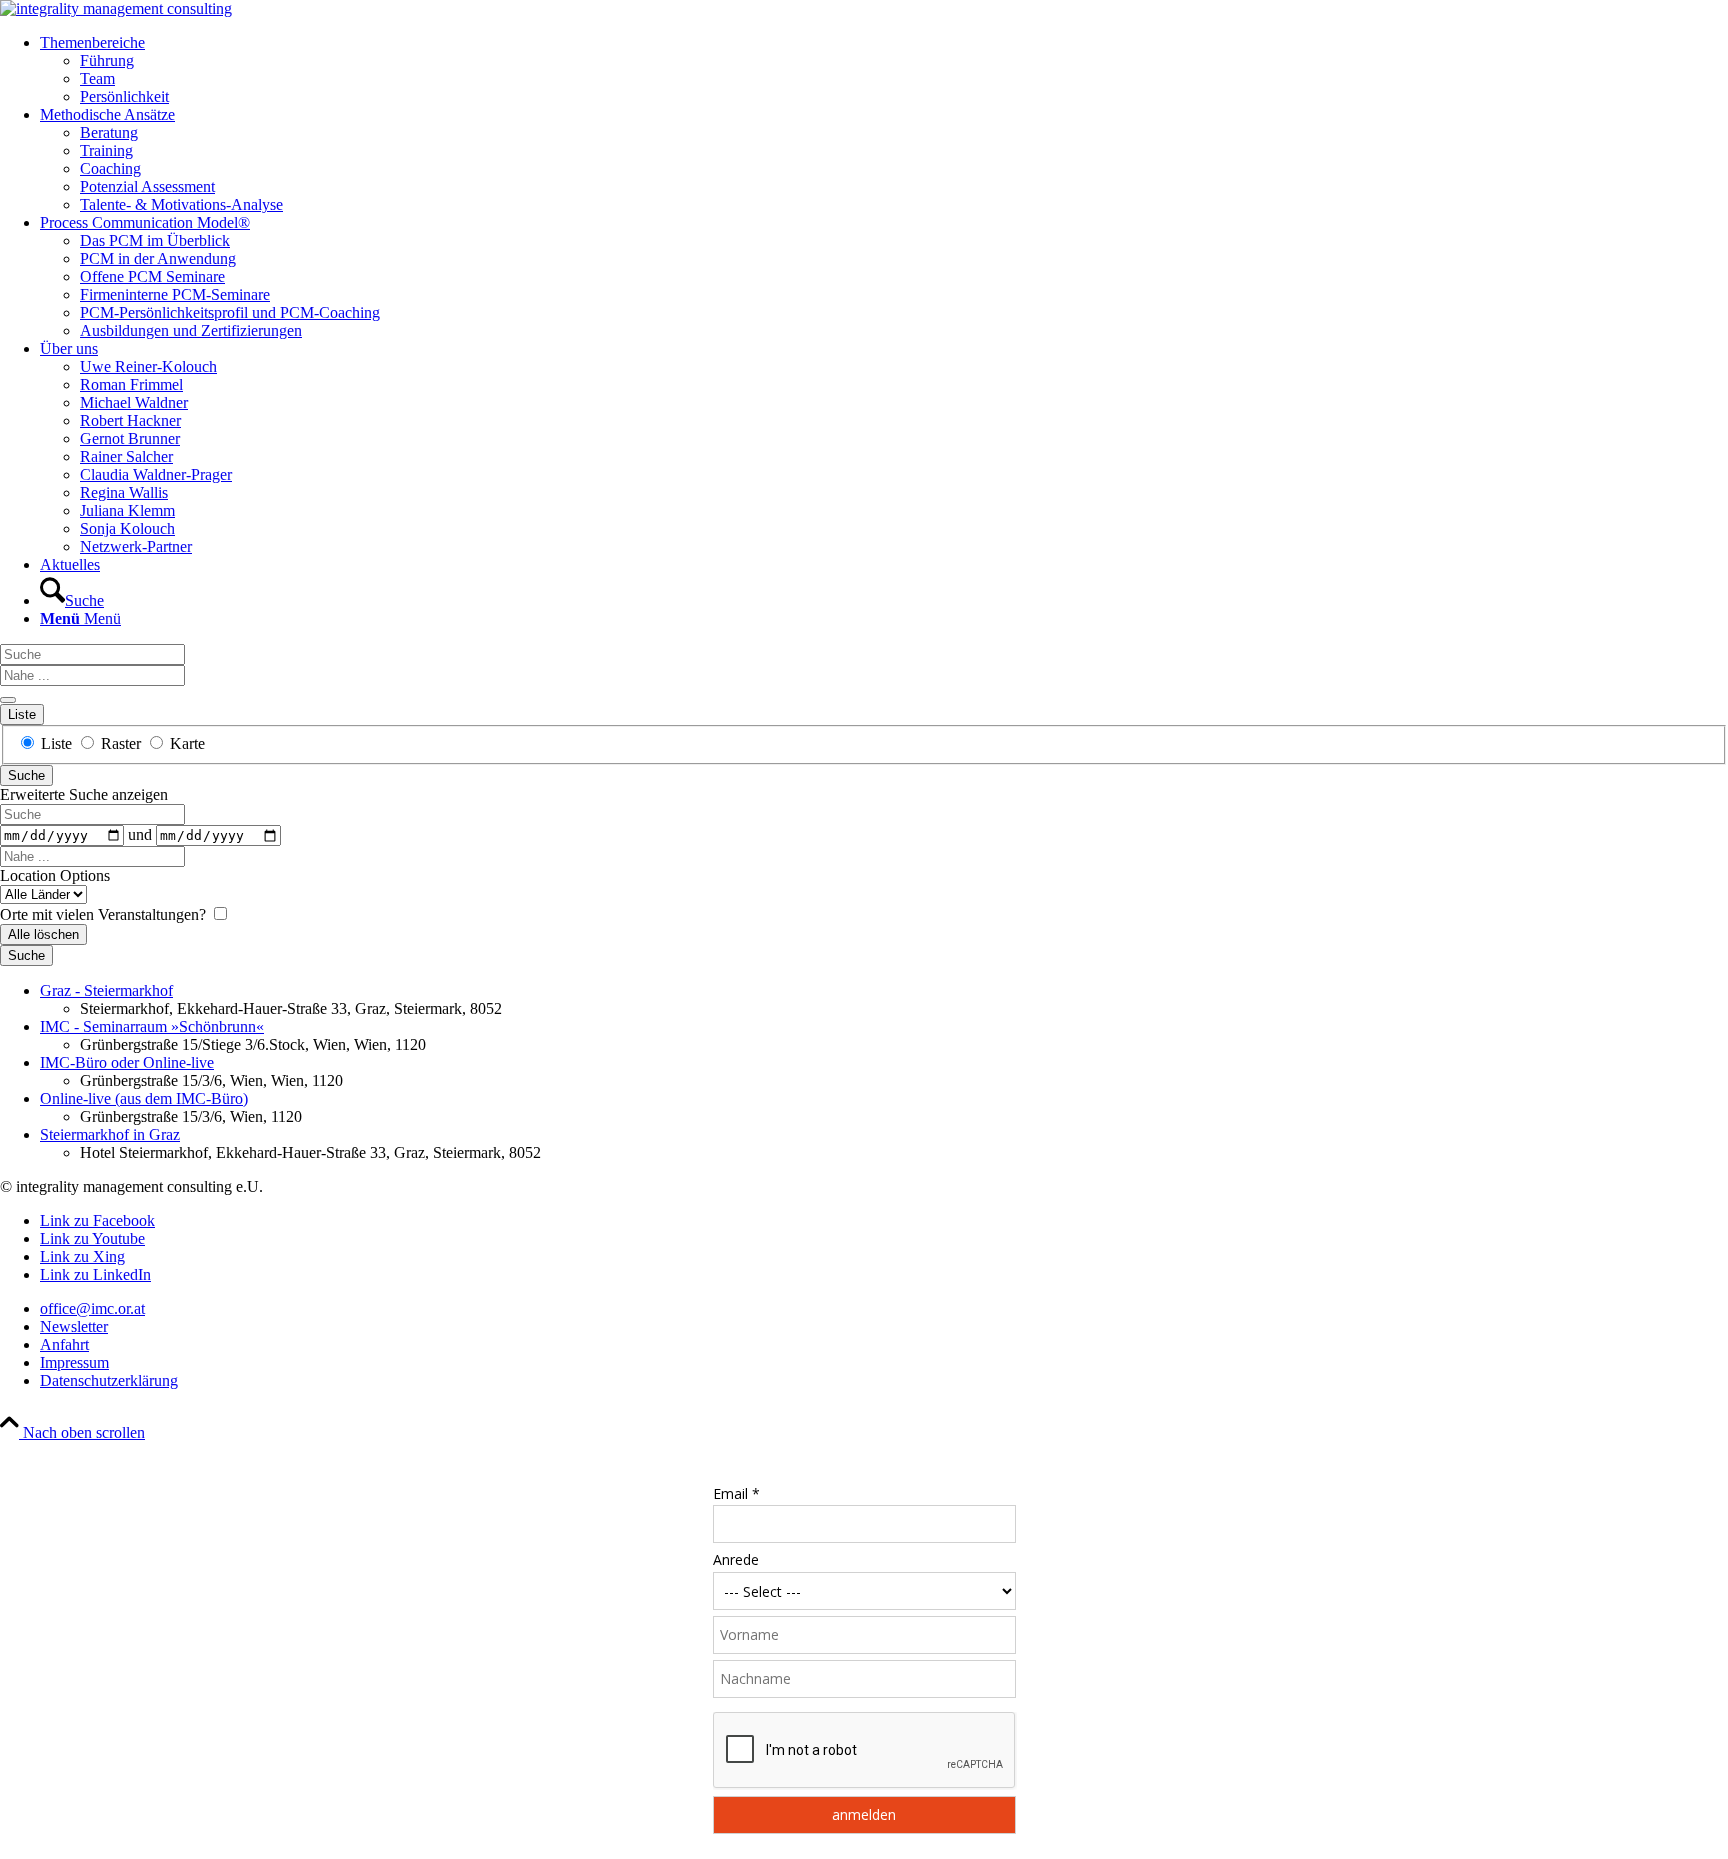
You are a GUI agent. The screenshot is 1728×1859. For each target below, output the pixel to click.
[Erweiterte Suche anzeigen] (8, 700)
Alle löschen (43, 934)
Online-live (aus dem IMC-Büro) (144, 1098)
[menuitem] (884, 70)
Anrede (736, 1559)
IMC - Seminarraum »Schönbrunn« (152, 1026)
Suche (26, 775)
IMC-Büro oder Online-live (127, 1062)
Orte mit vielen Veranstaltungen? (105, 914)
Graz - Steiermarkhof (106, 990)
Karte (185, 743)
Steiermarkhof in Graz (110, 1134)
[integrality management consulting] (116, 8)
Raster (121, 743)
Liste (22, 714)
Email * (736, 1493)
